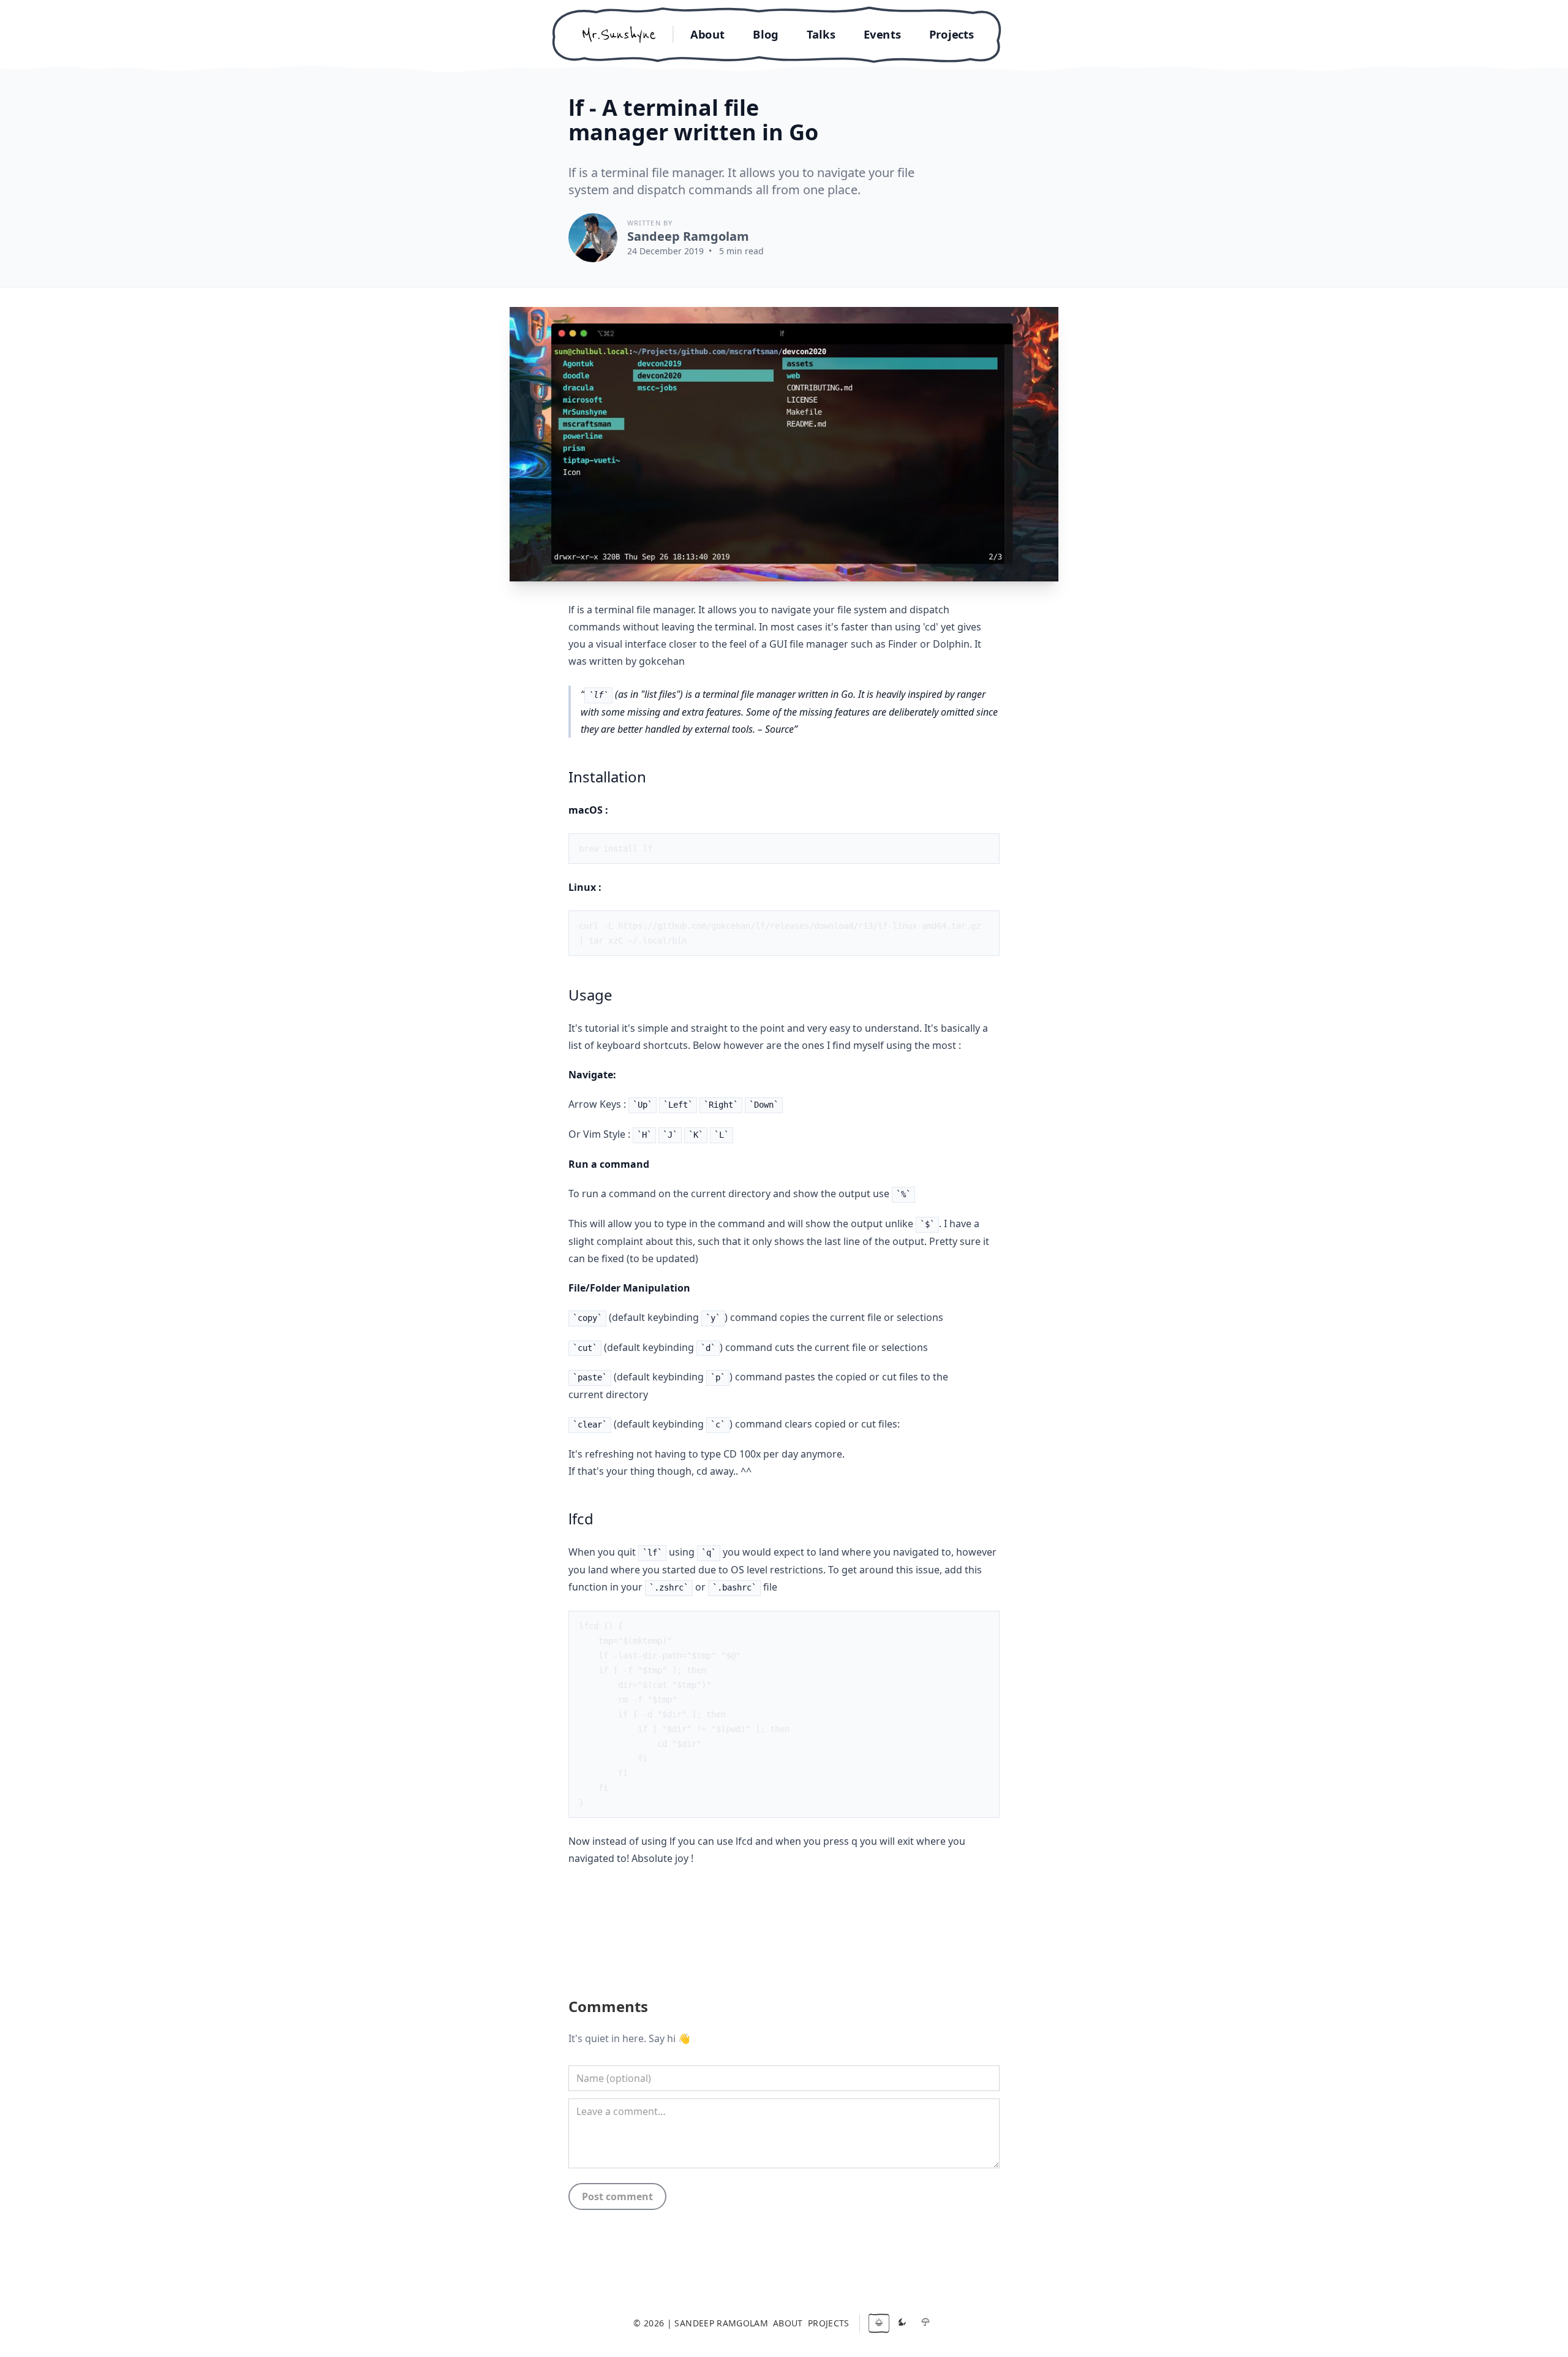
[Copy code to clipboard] (984, 849)
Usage (590, 995)
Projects (952, 34)
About (707, 34)
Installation (607, 777)
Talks (821, 34)
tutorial (602, 1028)
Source (779, 729)
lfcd (581, 1519)
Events (882, 34)
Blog (765, 34)
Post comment (617, 2196)
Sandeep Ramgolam (688, 236)
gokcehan (662, 661)
